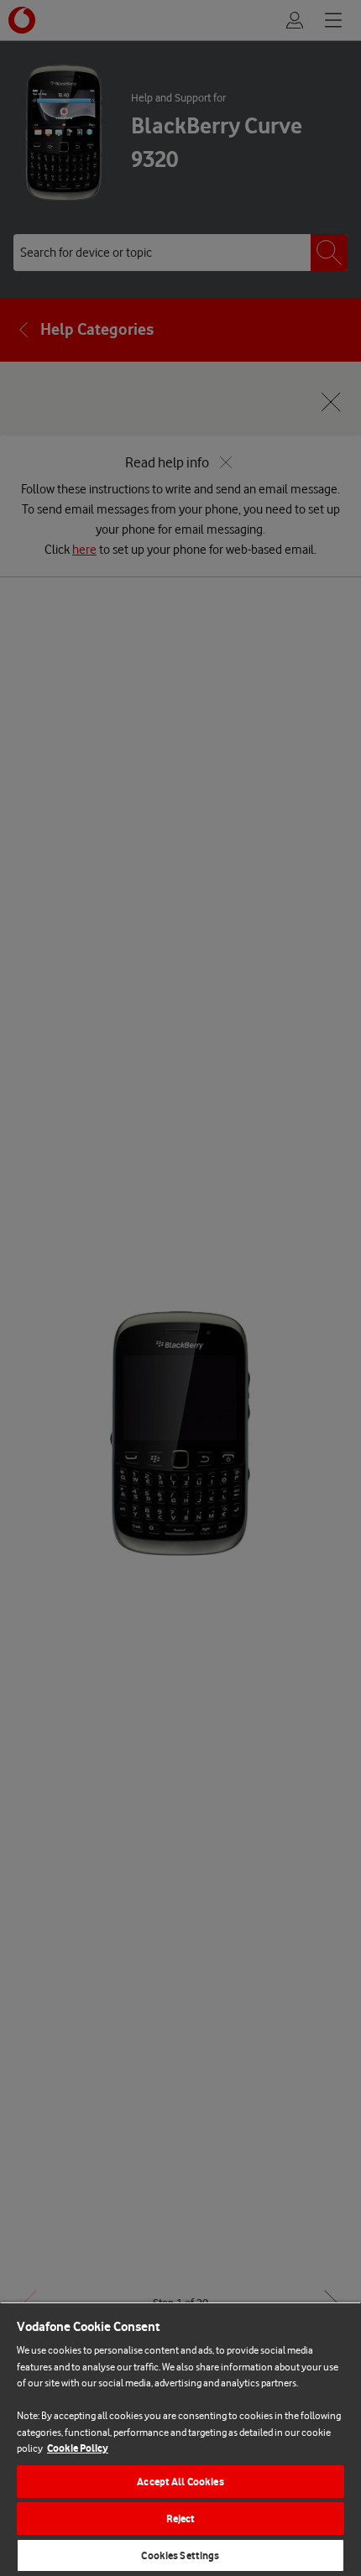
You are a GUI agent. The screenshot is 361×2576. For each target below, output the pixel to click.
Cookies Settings (180, 2555)
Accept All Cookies (180, 2482)
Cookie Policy (78, 2448)
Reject (181, 2519)
